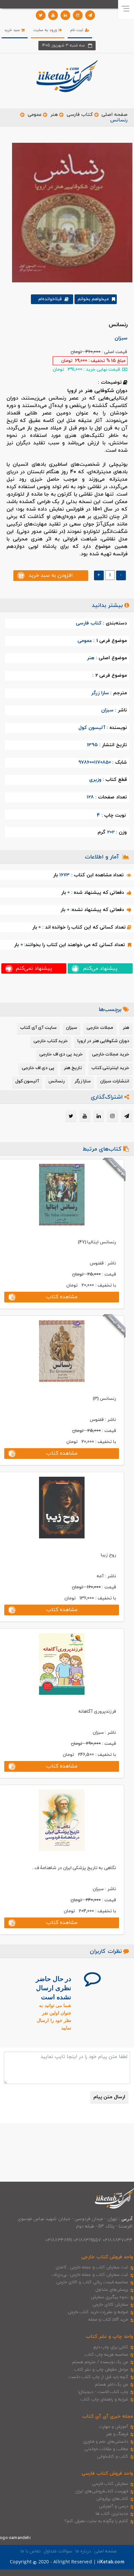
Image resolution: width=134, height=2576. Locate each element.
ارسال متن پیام (109, 2097)
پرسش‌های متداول (112, 2290)
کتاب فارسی (80, 115)
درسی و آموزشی (114, 2506)
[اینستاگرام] (78, 15)
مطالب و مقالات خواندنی (106, 2449)
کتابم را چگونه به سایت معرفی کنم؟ (96, 2521)
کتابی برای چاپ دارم (111, 2347)
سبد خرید (13, 30)
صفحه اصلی (114, 115)
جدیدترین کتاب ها (112, 2514)
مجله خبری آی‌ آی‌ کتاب (108, 2416)
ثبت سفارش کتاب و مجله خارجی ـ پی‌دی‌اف (90, 2275)
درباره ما (83, 2551)
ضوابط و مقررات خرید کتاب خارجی (98, 2312)
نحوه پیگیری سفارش (109, 2297)
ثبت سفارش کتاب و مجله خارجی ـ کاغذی (92, 2267)
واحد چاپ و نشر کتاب (109, 2337)
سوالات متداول (58, 2551)
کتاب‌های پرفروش (112, 2499)
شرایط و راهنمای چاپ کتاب (104, 2399)
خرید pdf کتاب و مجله (108, 2320)
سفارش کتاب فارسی (110, 2484)
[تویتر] (41, 15)
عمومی (35, 115)
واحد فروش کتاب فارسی (107, 2474)
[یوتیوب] (53, 15)
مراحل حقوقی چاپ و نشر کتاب (101, 2370)
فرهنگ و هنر (117, 2434)
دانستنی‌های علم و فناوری (106, 2442)
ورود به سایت (46, 30)
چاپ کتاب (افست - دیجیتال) (103, 2392)
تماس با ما (31, 2551)
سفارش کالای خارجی (110, 2305)
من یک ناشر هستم (112, 2385)
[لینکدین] (65, 15)
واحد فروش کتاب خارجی (107, 2257)
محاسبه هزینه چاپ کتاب (107, 2355)
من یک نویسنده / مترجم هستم (100, 2362)
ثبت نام (77, 30)
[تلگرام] (90, 15)
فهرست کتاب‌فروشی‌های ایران (102, 2491)
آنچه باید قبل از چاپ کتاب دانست (98, 2377)
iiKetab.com (111, 2562)
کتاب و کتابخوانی (113, 2457)
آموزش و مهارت (114, 2427)
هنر (54, 115)
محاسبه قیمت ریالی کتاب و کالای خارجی (92, 2282)
